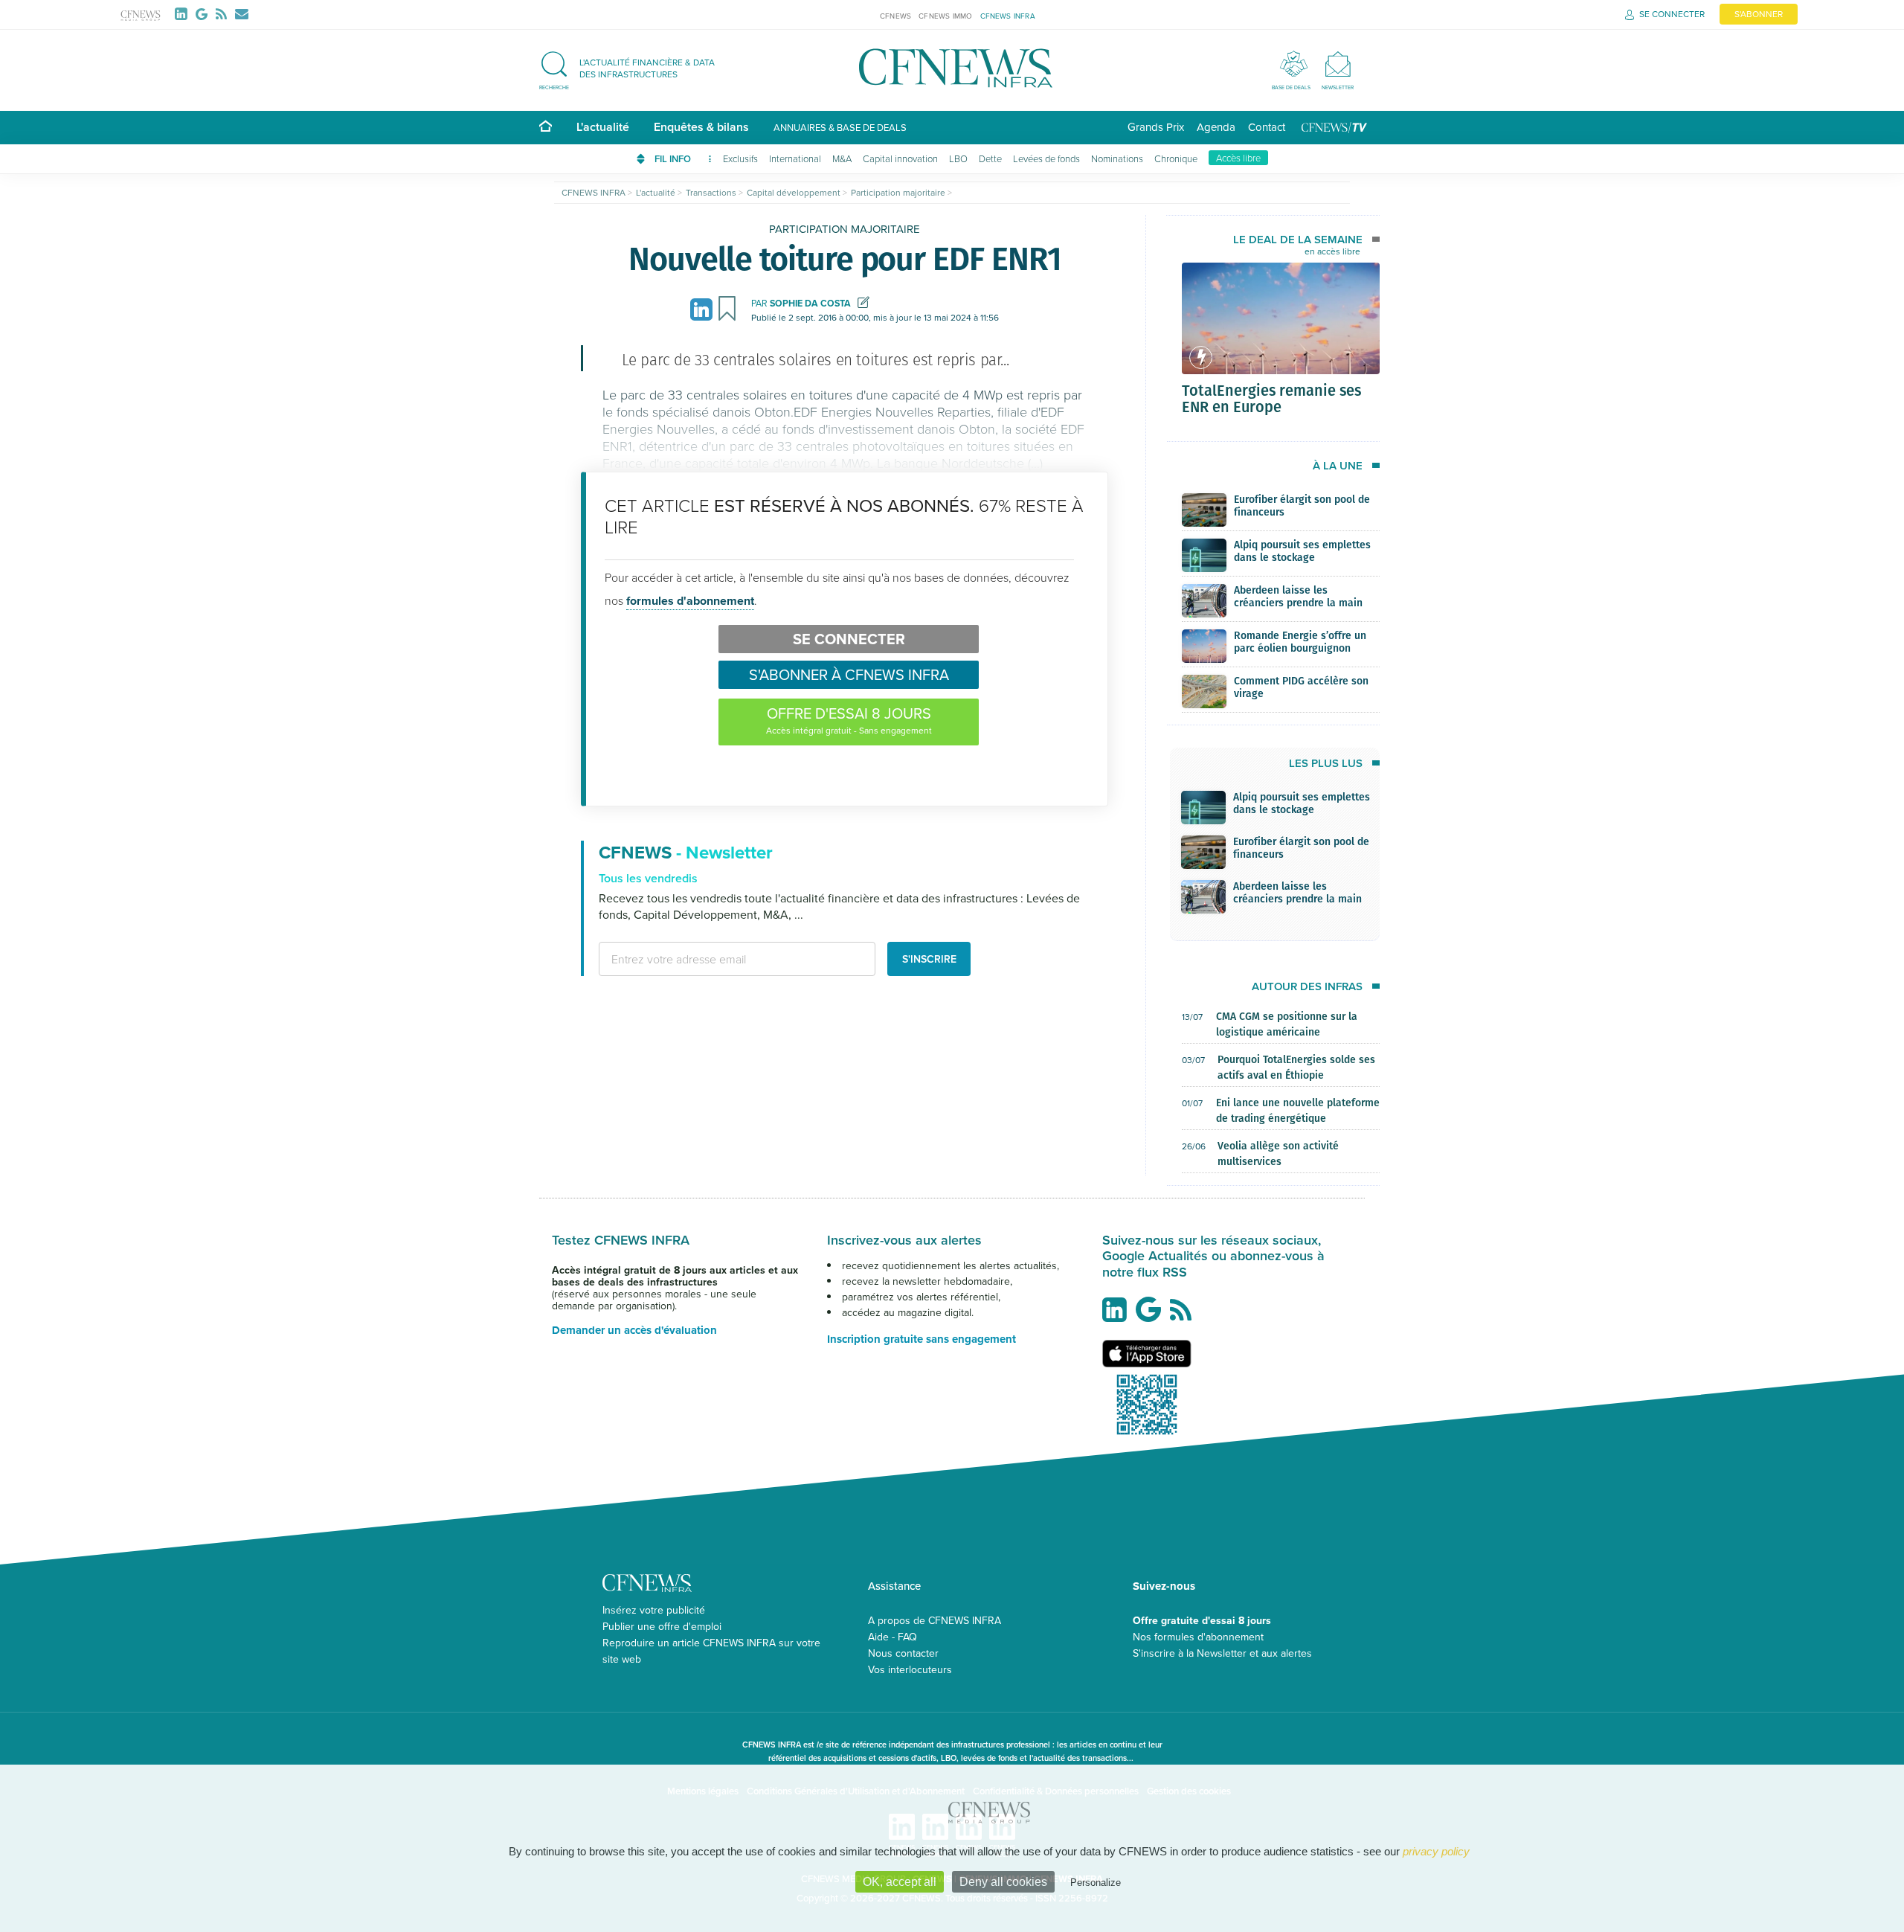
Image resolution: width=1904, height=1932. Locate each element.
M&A (842, 158)
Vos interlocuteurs (910, 1669)
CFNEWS (895, 16)
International (795, 158)
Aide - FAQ (892, 1637)
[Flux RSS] (224, 14)
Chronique (1176, 158)
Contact (1267, 127)
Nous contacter (903, 1653)
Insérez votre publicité (654, 1610)
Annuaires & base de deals (840, 127)
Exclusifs (740, 158)
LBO (958, 158)
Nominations (1117, 158)
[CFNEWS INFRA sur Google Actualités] (1152, 1315)
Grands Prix (1156, 127)
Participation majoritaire (845, 229)
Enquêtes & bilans (701, 127)
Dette (990, 158)
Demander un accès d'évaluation (634, 1330)
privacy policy (1436, 1851)
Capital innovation (900, 158)
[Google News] (205, 14)
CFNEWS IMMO (945, 16)
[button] (634, 68)
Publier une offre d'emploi (662, 1626)
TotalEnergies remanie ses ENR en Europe (1271, 398)
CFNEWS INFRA (1008, 16)
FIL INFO (674, 159)
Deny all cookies (1003, 1882)
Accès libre (1238, 158)
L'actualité (603, 127)
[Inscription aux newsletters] (242, 14)
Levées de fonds (1046, 158)
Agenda (1216, 127)
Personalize (1096, 1883)
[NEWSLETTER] (1338, 64)
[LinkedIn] (184, 14)
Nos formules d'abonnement (1198, 1637)
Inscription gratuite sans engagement (922, 1339)
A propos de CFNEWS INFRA (935, 1620)
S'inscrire (929, 959)
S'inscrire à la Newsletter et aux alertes (1222, 1653)
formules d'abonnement (690, 601)
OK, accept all (900, 1882)
